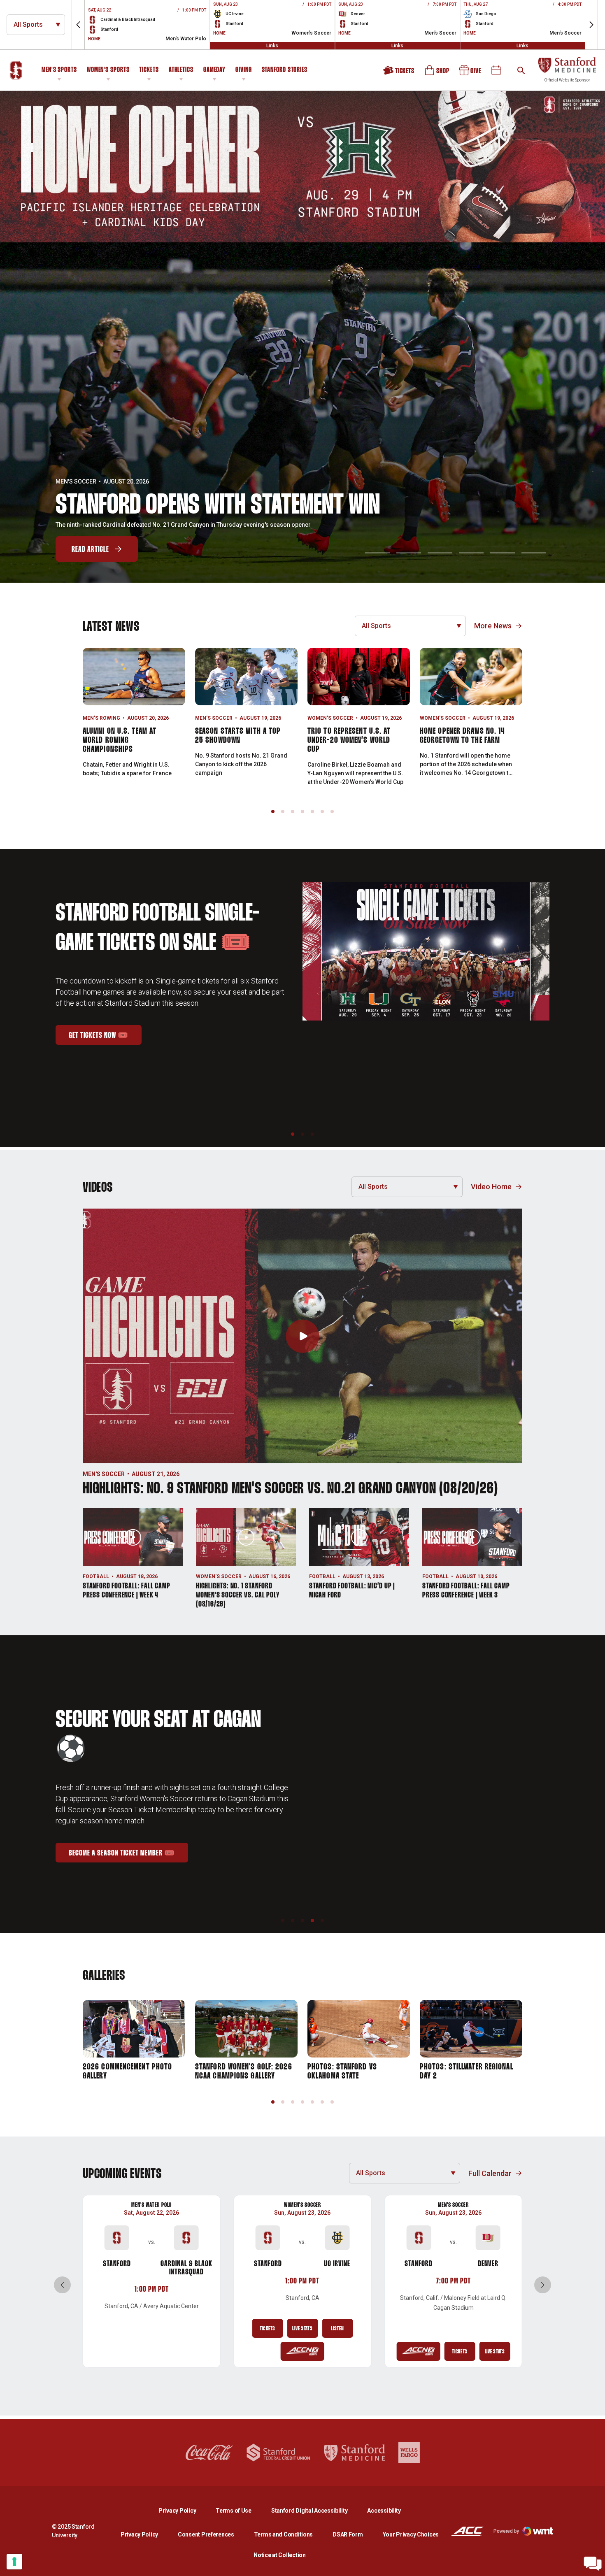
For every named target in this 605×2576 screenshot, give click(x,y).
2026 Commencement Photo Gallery (127, 2071)
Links (272, 46)
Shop (437, 73)
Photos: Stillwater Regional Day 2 (467, 2071)
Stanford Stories (285, 71)
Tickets (149, 70)
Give (471, 73)
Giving (243, 70)
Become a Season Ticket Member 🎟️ (128, 1841)
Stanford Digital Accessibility (316, 2510)
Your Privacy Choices (411, 2534)
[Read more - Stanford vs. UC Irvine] (302, 2351)
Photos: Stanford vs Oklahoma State (342, 2071)
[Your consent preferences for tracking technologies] (14, 2562)
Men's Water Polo (151, 2205)
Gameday (214, 70)
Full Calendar (490, 2173)
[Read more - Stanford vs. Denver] (419, 2351)
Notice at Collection (279, 2555)
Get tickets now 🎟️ (105, 1063)
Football (96, 1576)
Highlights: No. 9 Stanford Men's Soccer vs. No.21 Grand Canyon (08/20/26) (290, 1489)
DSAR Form (348, 2534)
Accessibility (384, 2510)
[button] (78, 25)
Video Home (491, 1187)
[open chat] (593, 2564)
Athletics (181, 70)
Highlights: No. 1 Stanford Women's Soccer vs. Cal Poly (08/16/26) (238, 1595)
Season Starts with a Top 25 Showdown (238, 736)
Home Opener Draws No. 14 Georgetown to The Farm (462, 736)
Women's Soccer (330, 718)
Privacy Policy (184, 2510)
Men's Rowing (101, 718)
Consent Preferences (206, 2534)
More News (493, 626)
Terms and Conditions (283, 2534)
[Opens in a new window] (302, 167)
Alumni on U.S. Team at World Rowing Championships (120, 740)
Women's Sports (108, 70)
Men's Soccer (214, 718)
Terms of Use (234, 2511)
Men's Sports (59, 70)
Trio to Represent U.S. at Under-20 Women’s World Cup (349, 740)
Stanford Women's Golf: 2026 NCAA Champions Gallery (244, 2071)
